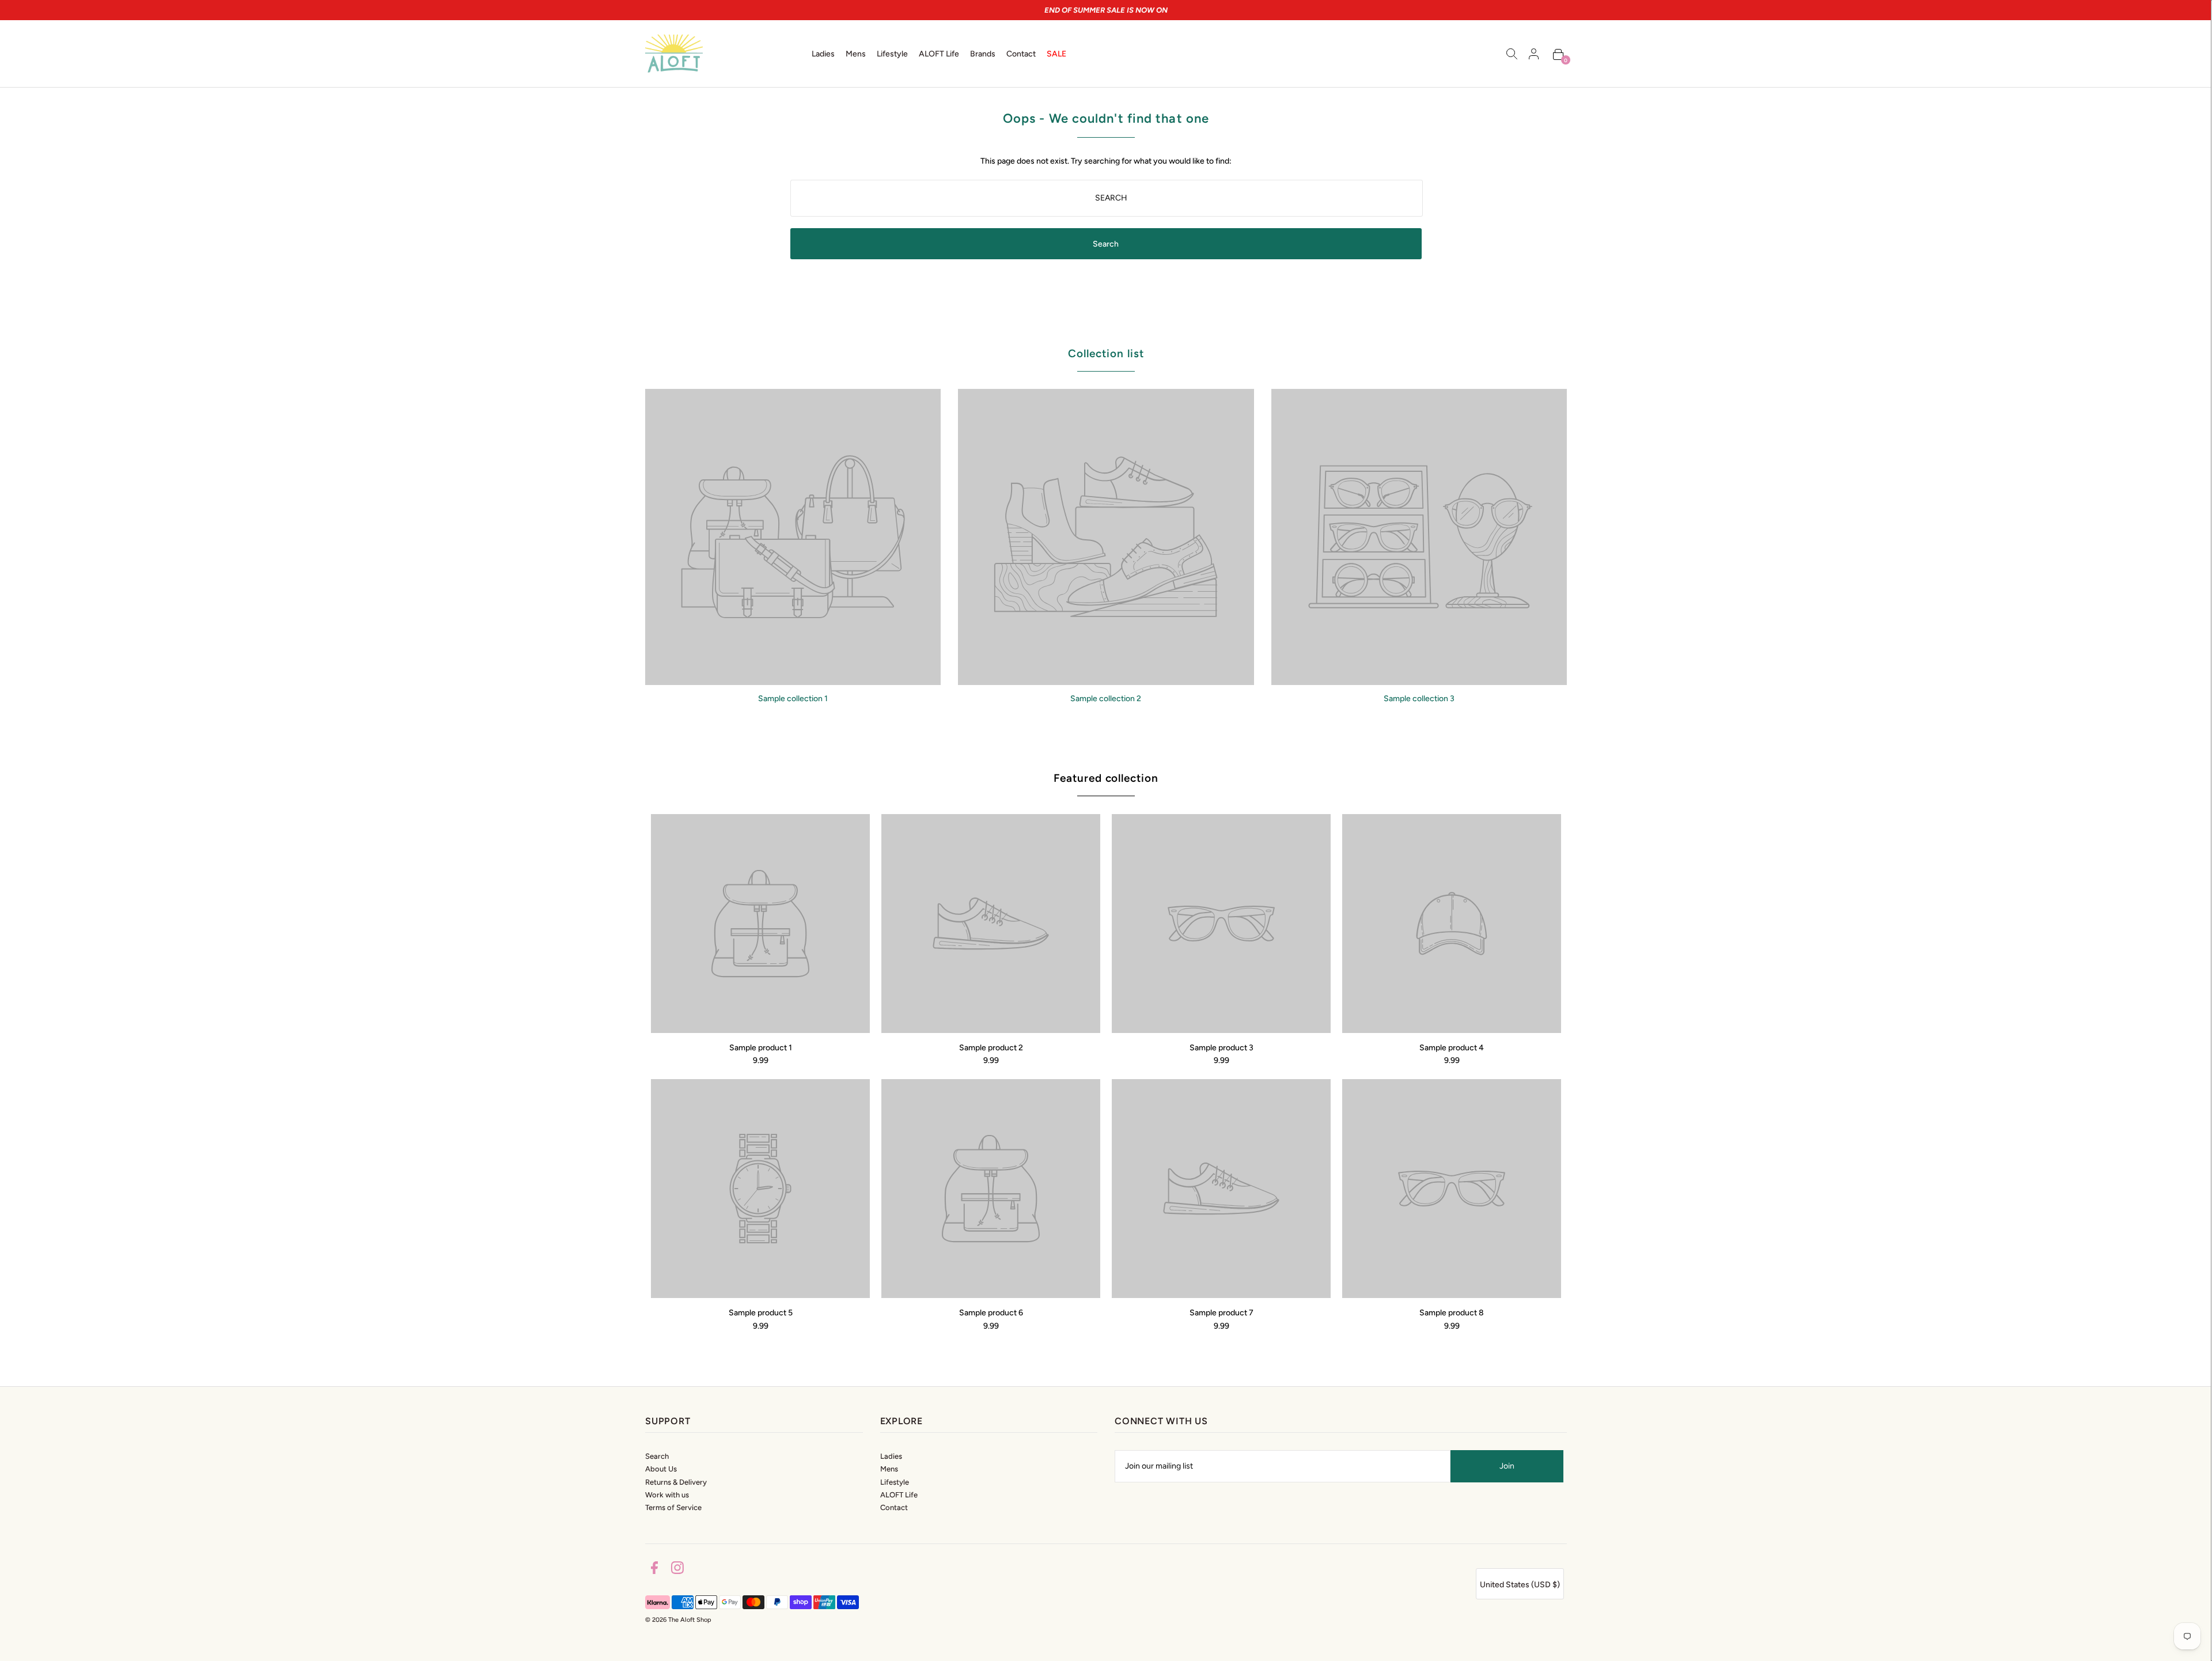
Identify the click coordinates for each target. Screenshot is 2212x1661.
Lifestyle (895, 1482)
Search (657, 1456)
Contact (894, 1507)
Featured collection (1106, 778)
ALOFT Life (899, 1495)
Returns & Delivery (676, 1482)
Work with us (667, 1495)
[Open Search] (1512, 54)
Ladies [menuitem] (823, 54)
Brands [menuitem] (983, 54)
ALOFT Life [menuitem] (939, 54)
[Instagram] (677, 1570)
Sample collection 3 (1419, 699)
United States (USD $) (1520, 1585)
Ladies (891, 1456)
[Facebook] (654, 1570)
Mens (889, 1469)
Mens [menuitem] (856, 54)
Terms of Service (673, 1507)
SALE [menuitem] (1056, 54)
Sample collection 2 (1106, 699)
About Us (661, 1469)
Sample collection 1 (793, 699)
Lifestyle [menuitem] (892, 54)
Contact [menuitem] (1021, 54)
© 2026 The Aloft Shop (678, 1620)
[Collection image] (793, 681)
